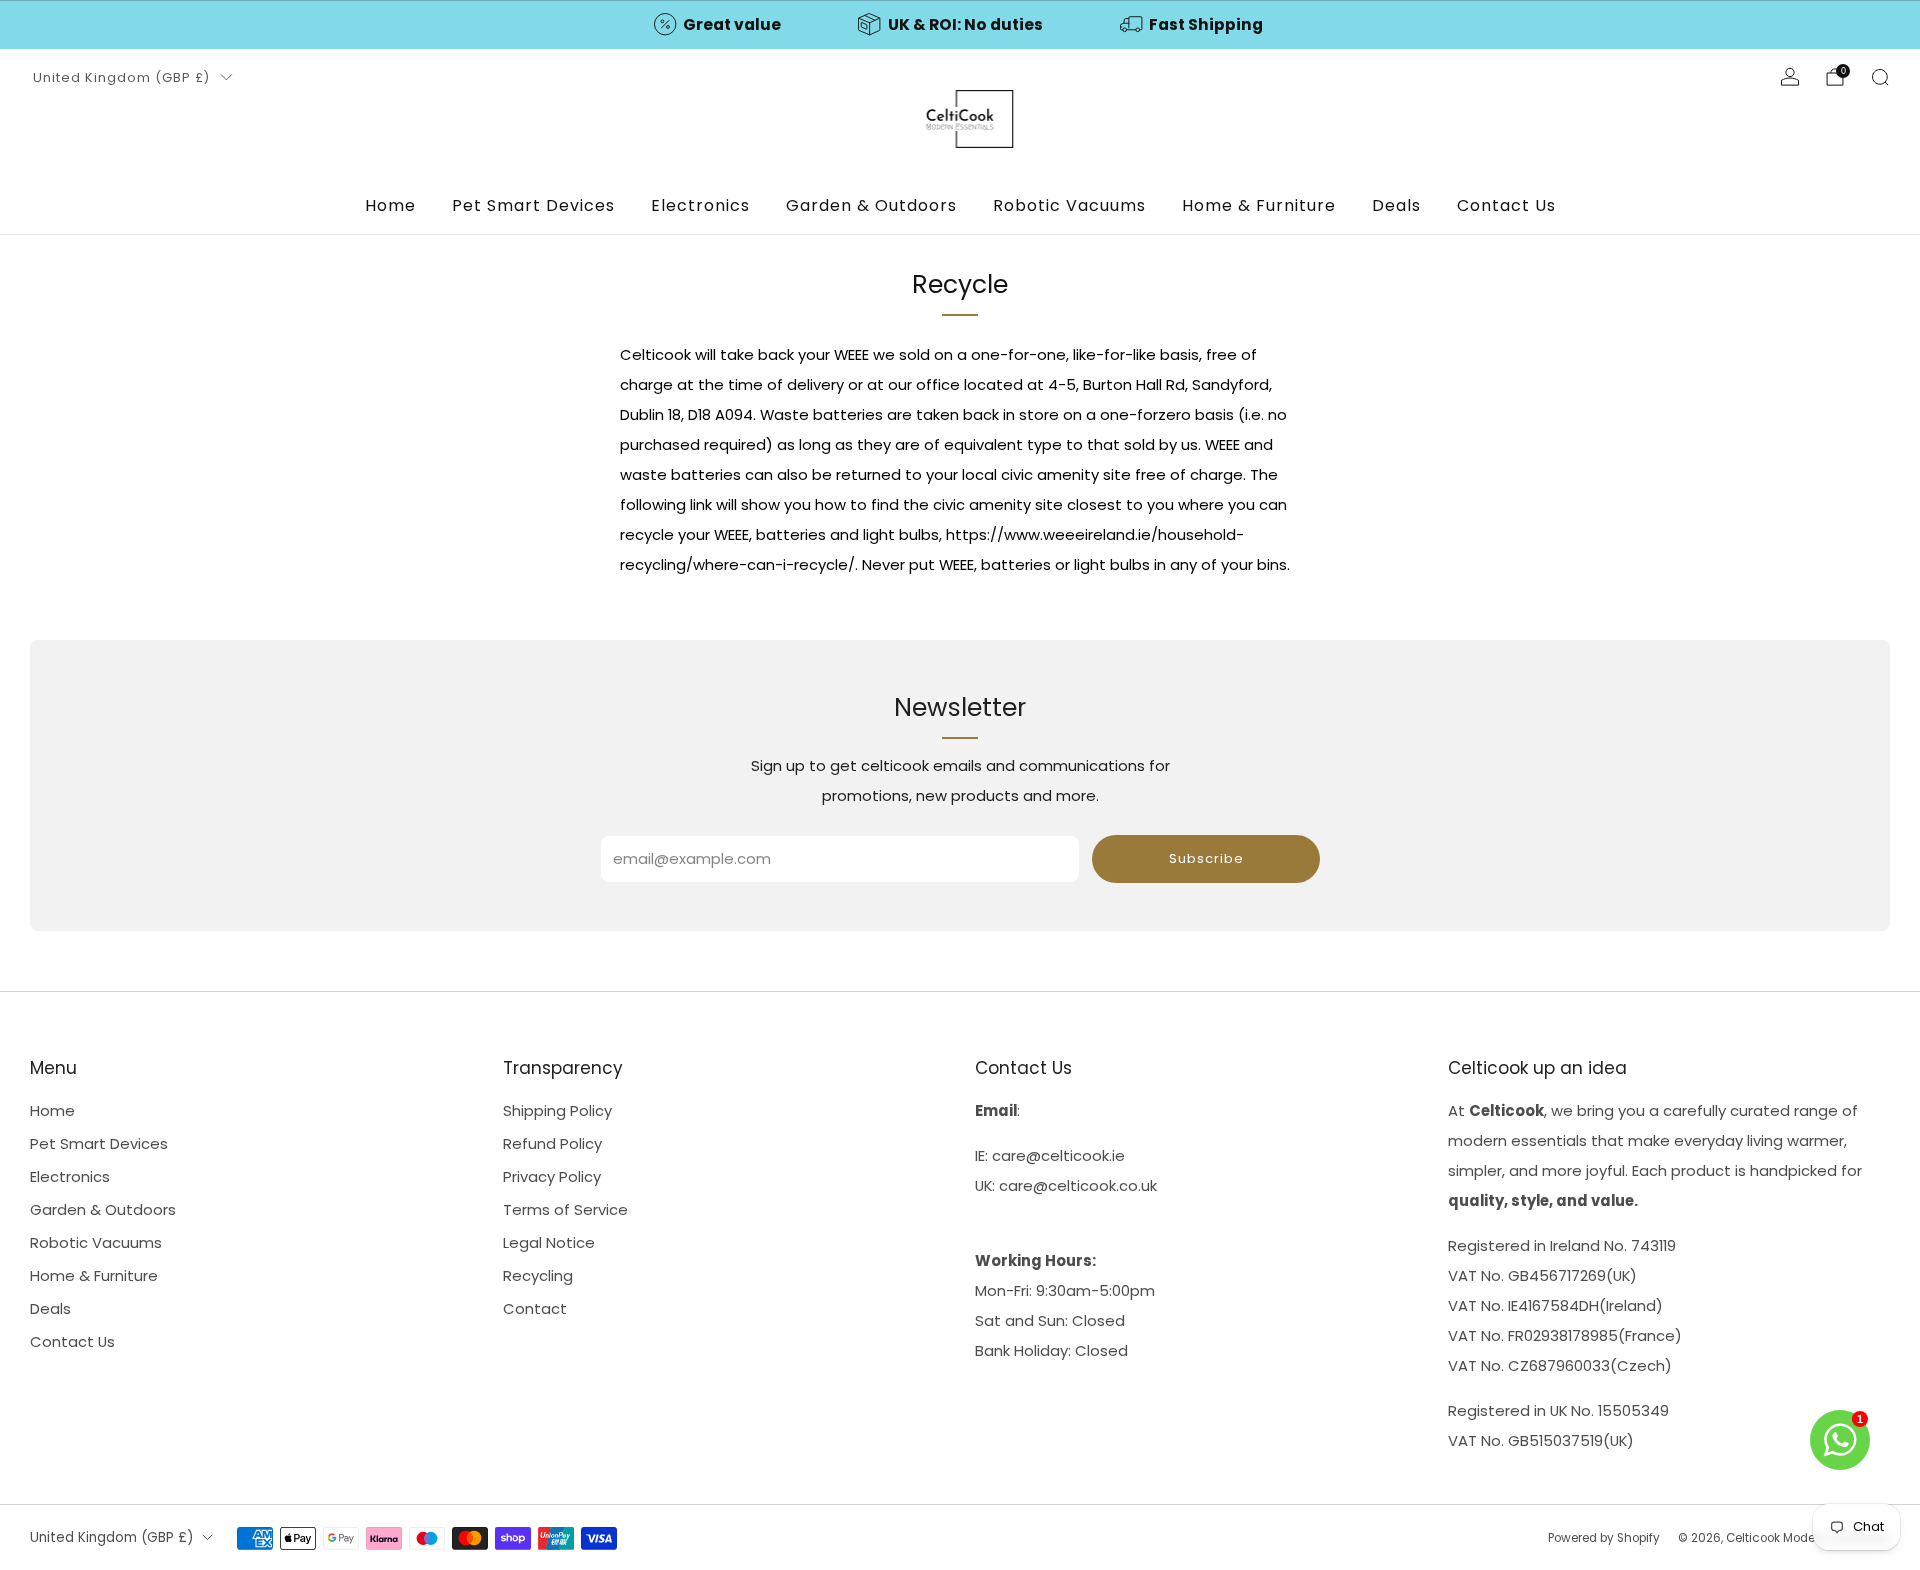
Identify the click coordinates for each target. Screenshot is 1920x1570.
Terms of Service (565, 1209)
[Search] (1880, 77)
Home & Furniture (1259, 205)
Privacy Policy (552, 1176)
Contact (535, 1308)
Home (390, 205)
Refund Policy (552, 1143)
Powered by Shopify (1604, 1538)
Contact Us (1506, 205)
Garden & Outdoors (871, 205)
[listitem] (719, 25)
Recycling (538, 1275)
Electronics (700, 205)
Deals (1396, 205)
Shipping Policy (557, 1110)
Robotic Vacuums (1069, 205)
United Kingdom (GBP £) (121, 77)
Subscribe (1206, 858)
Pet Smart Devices (533, 205)
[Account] (1790, 77)
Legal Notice (549, 1242)
